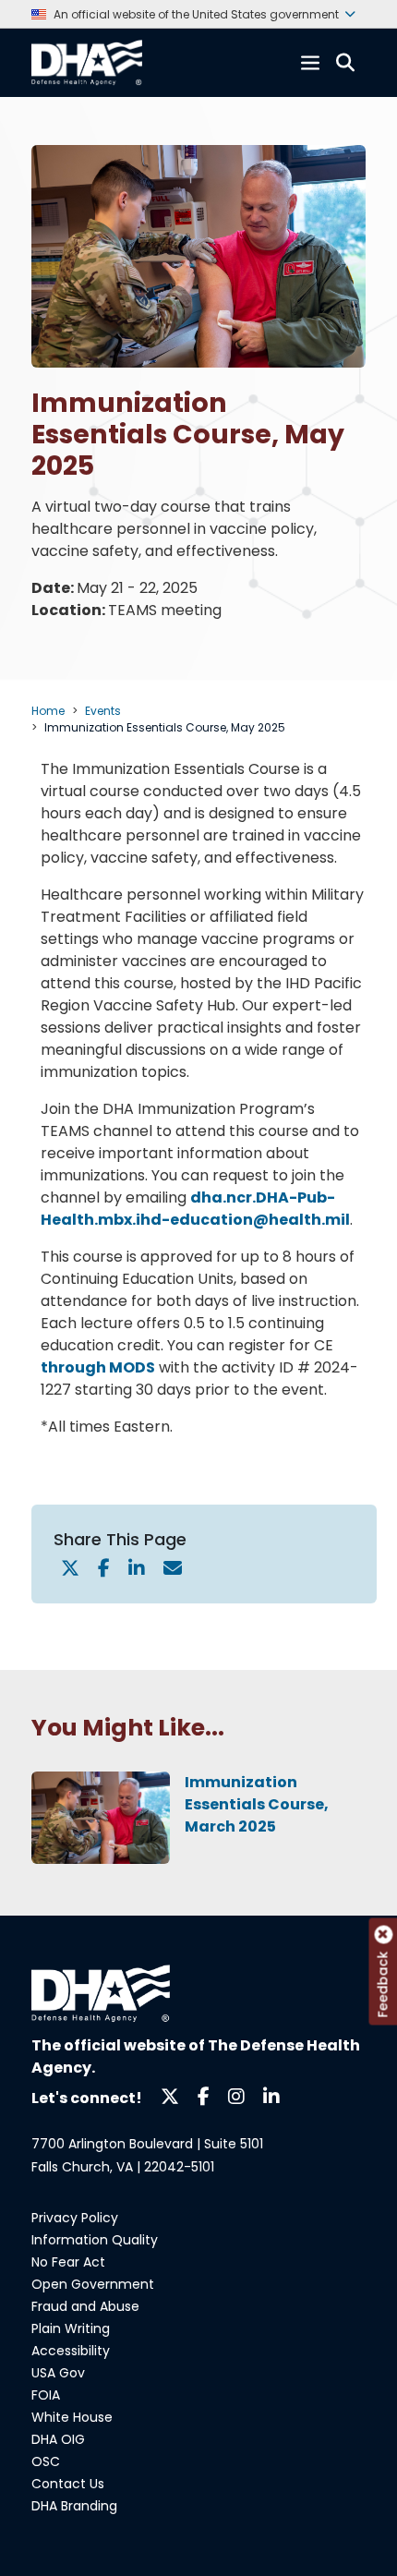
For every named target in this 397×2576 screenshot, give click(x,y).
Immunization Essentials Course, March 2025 (257, 1804)
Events (103, 711)
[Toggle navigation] (310, 63)
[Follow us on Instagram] (236, 2095)
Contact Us (68, 2484)
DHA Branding (74, 2506)
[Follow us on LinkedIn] (271, 2095)
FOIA (46, 2395)
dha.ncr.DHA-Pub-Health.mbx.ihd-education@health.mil (195, 1209)
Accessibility (71, 2351)
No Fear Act (68, 2262)
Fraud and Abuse (85, 2306)
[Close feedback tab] (383, 1934)
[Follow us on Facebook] (204, 2095)
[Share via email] (173, 1570)
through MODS (98, 1367)
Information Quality (95, 2240)
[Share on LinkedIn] (137, 1570)
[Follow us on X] (170, 2095)
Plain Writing (71, 2328)
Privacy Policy (75, 2218)
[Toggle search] (345, 63)
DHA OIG (58, 2439)
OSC (46, 2461)
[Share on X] (70, 1570)
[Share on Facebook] (104, 1570)
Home (48, 711)
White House (72, 2417)
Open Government (93, 2284)
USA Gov (58, 2373)
